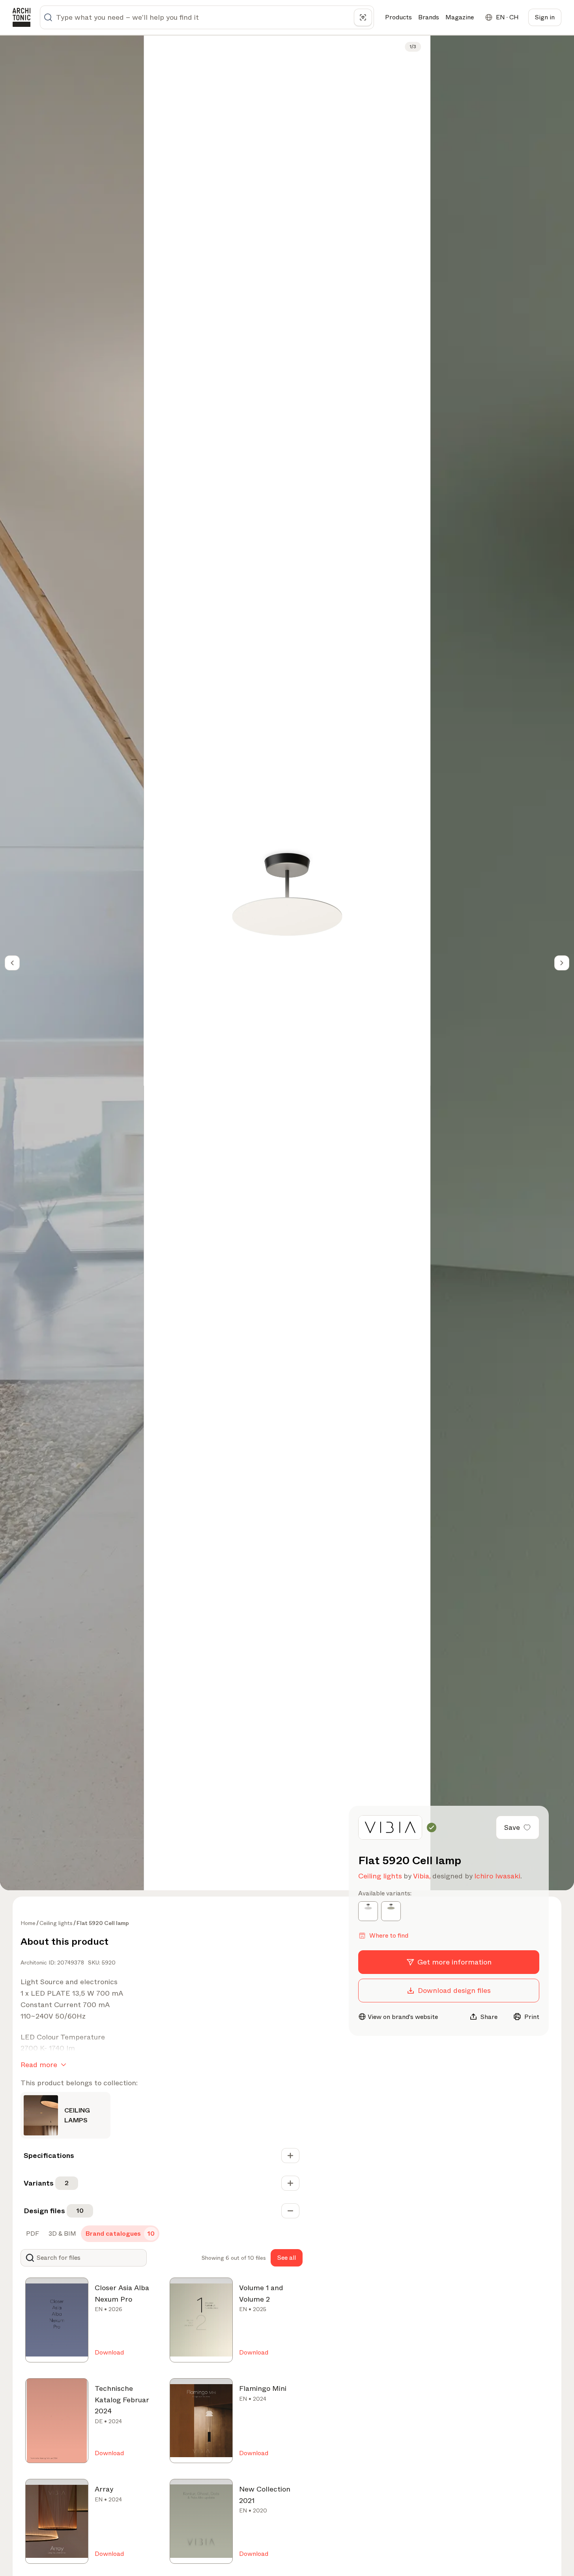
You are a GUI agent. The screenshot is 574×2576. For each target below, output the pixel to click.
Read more (39, 2065)
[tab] (32, 2234)
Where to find (389, 1935)
